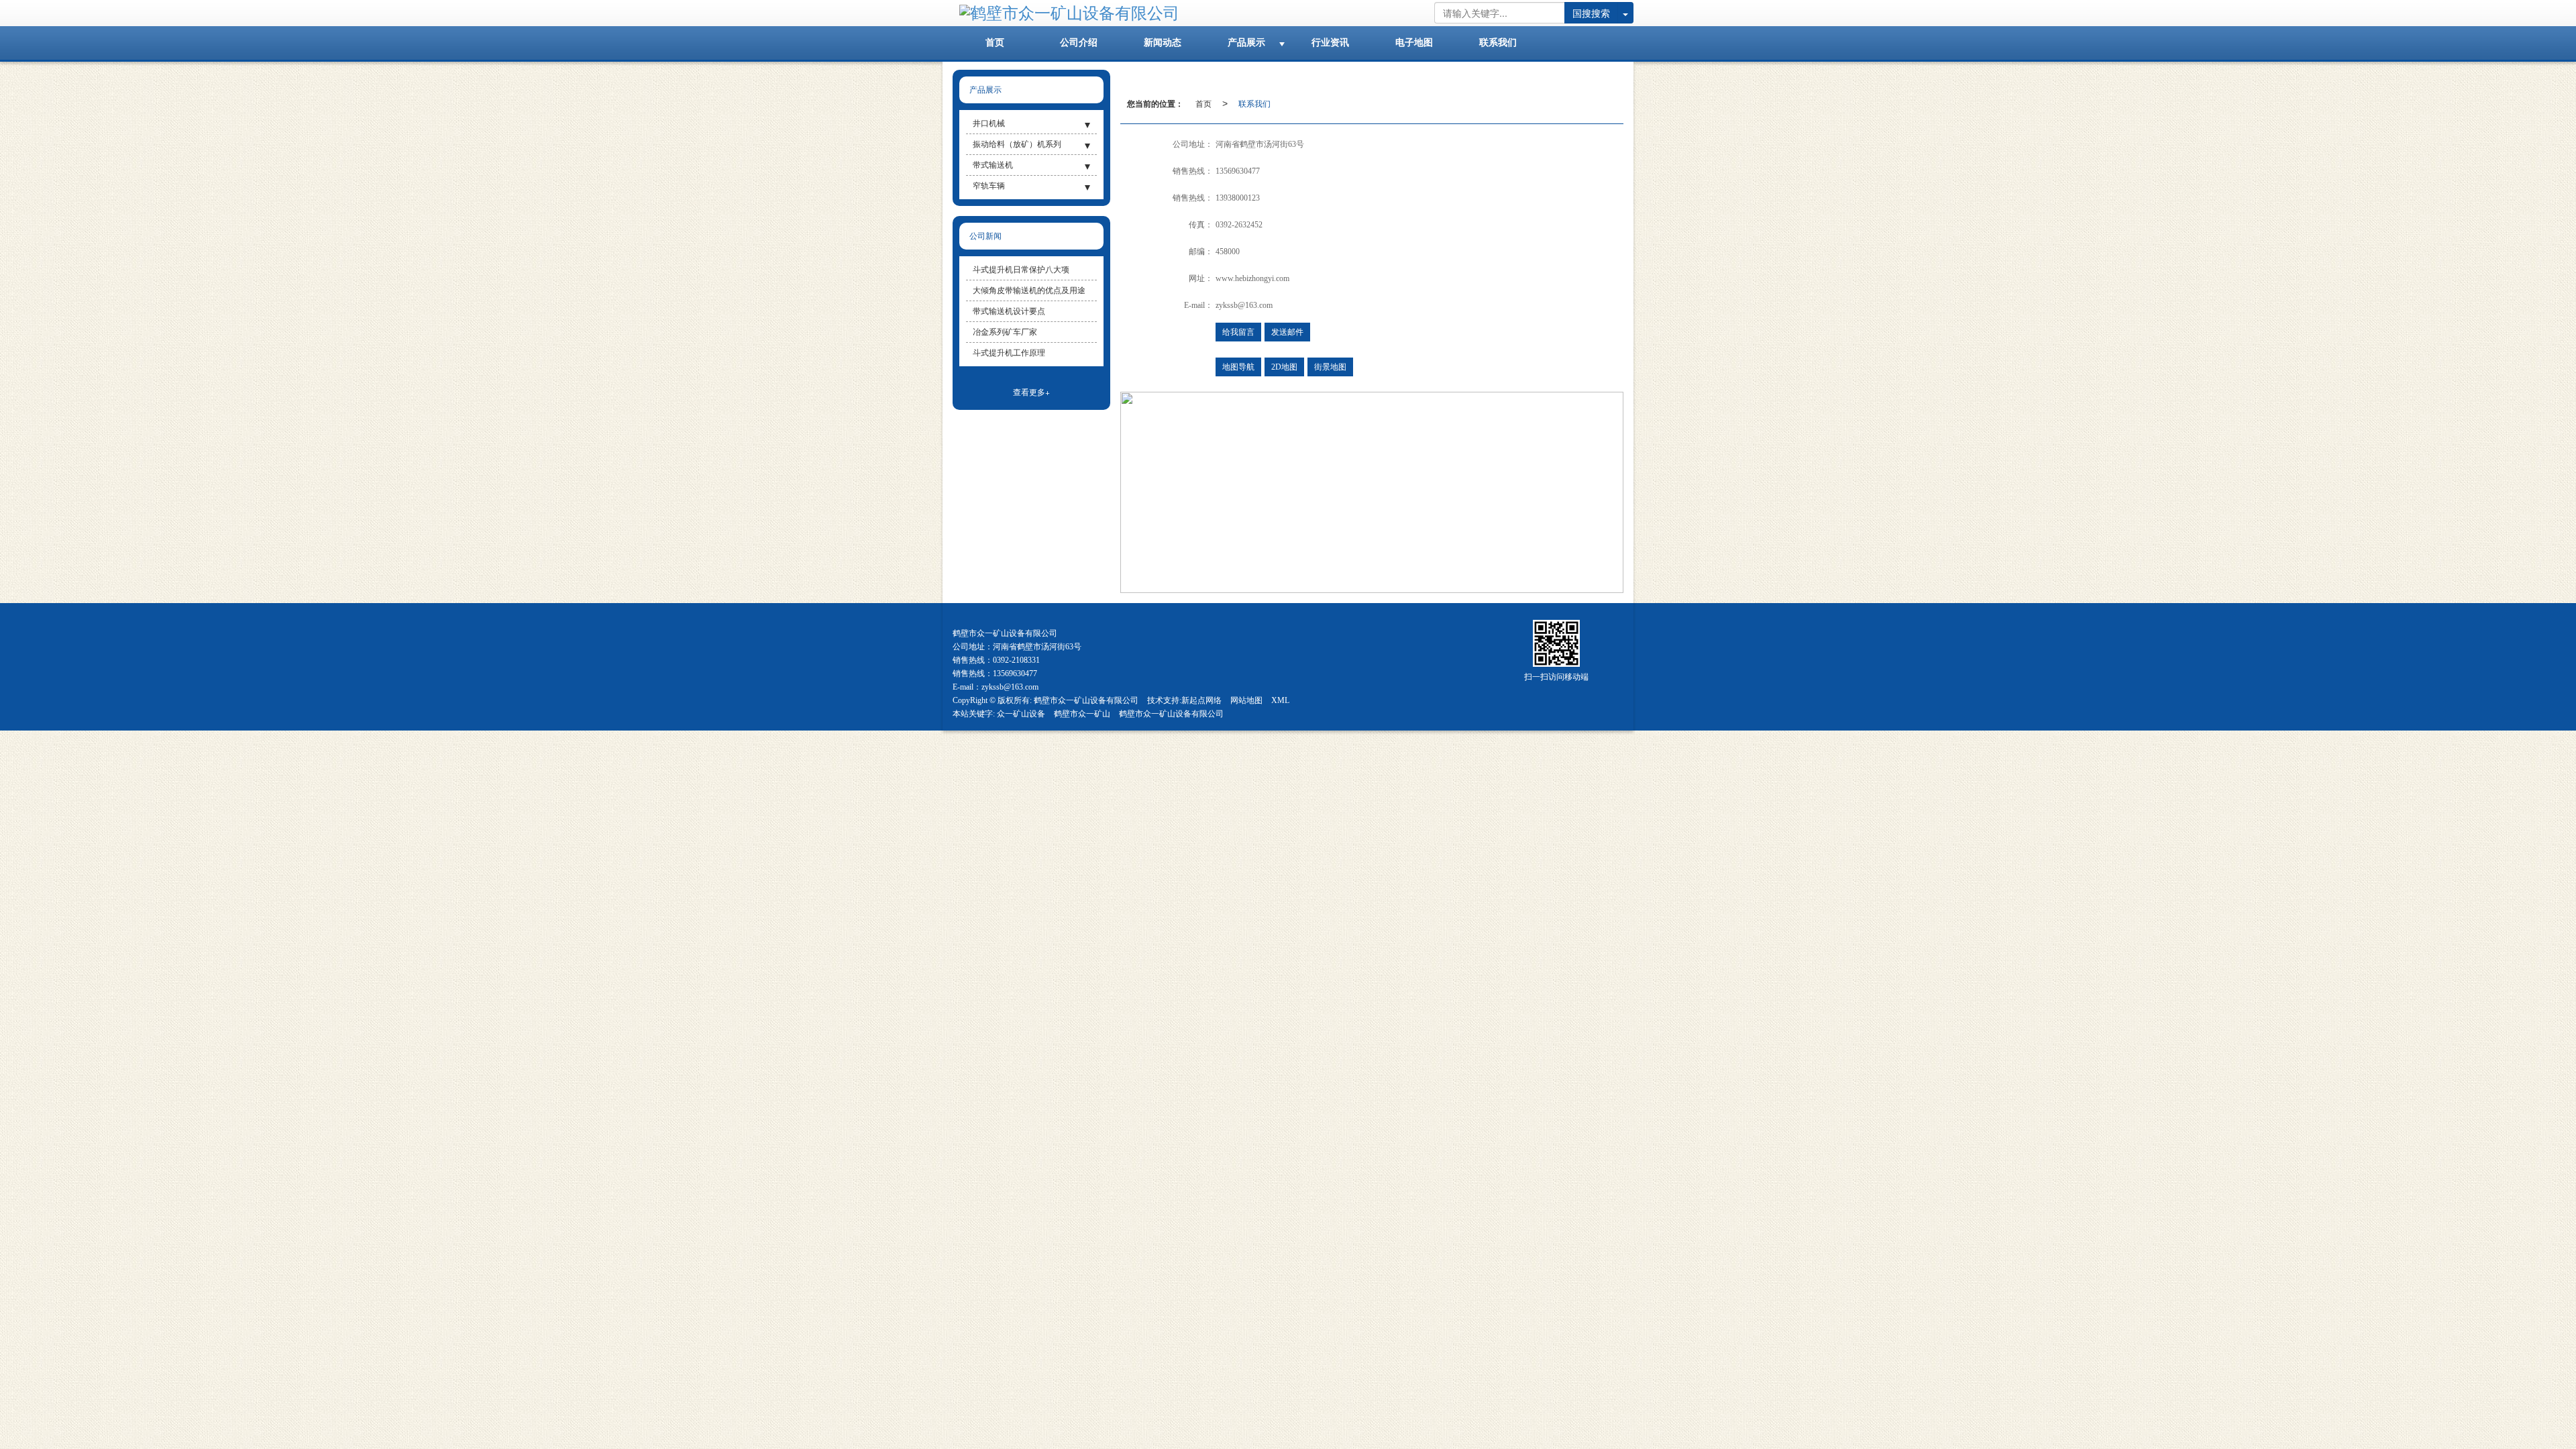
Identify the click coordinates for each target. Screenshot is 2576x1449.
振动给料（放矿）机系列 (1017, 144)
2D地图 (1284, 367)
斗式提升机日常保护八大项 (1021, 270)
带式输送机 (993, 165)
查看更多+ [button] (1031, 391)
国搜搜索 (1591, 13)
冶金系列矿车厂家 (1005, 332)
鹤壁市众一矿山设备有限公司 (1086, 700)
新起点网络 (1201, 700)
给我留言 (1238, 332)
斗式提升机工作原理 (1009, 353)
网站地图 (1246, 700)
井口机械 (989, 123)
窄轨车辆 (989, 186)
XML (1280, 700)
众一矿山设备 (1021, 714)
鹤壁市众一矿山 (1082, 714)
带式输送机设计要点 (1009, 311)
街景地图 (1330, 367)
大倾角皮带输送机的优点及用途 (1029, 290)
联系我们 (1254, 103)
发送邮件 (1287, 332)
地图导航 (1238, 367)
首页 (1203, 103)
